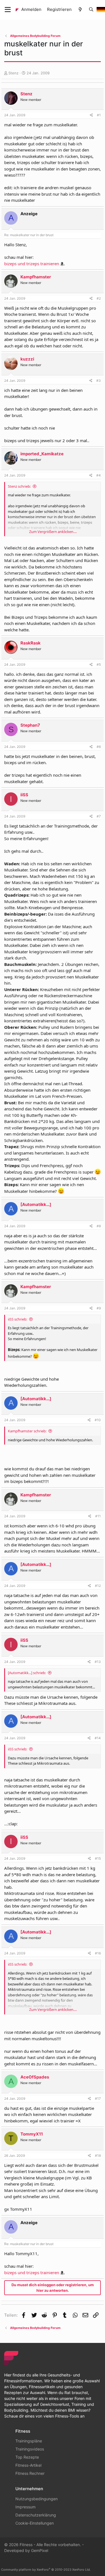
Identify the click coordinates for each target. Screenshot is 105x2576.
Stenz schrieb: (19, 486)
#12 (98, 1586)
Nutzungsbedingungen (37, 2499)
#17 (98, 2099)
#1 (99, 115)
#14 (98, 1738)
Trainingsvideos (30, 2449)
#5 (99, 664)
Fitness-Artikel (28, 2465)
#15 (98, 1858)
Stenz (13, 73)
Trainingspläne (29, 2441)
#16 (98, 1953)
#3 (99, 381)
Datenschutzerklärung (36, 2515)
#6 (99, 747)
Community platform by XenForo (46, 2570)
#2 (99, 298)
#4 (99, 475)
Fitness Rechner (30, 2473)
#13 (98, 1662)
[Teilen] (91, 115)
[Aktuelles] (80, 10)
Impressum (25, 2507)
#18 (98, 2156)
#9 (99, 1308)
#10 (98, 1420)
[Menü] (8, 10)
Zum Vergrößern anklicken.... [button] (53, 532)
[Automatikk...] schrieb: (27, 1673)
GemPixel (40, 2550)
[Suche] (91, 10)
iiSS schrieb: (17, 1319)
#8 (99, 1226)
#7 (99, 816)
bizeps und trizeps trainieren (32, 264)
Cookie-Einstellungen (35, 2523)
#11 (98, 1516)
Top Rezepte (27, 2457)
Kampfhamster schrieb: (27, 1431)
